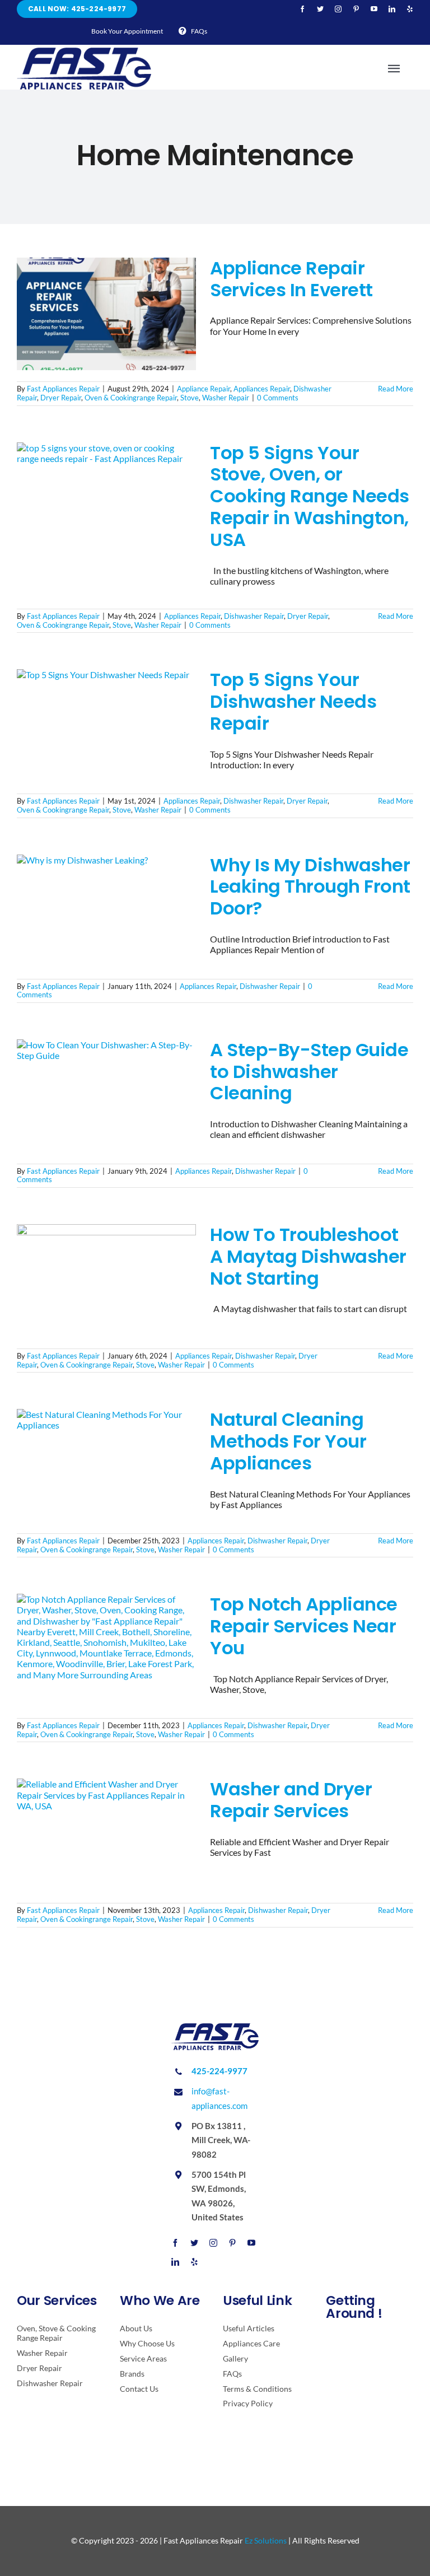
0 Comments (278, 398)
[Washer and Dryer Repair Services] (106, 1835)
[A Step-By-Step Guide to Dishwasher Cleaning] (106, 1096)
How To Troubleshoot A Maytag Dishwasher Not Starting (308, 1256)
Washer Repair (226, 398)
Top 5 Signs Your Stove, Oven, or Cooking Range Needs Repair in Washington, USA (310, 496)
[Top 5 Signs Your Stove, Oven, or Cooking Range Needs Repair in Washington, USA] (106, 499)
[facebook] (302, 9)
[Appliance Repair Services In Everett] (106, 314)
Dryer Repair (61, 398)
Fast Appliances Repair (63, 389)
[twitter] (320, 9)
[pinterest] (356, 9)
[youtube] (374, 9)
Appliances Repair (262, 389)
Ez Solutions (266, 2540)
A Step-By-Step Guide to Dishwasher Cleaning (309, 1072)
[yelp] (410, 9)
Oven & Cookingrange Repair (131, 398)
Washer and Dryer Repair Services (291, 1800)
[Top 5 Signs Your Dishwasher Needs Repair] (106, 726)
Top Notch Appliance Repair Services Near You (304, 1626)
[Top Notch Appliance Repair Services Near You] (106, 1650)
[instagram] (338, 9)
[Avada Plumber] (84, 52)
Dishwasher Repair (254, 616)
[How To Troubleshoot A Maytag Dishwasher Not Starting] (106, 1281)
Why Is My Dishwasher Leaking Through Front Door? (310, 887)
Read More (396, 389)
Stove (190, 398)
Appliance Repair (204, 389)
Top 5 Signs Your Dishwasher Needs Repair (293, 701)
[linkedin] (392, 9)
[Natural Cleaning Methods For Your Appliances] (106, 1466)
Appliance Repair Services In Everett (291, 279)
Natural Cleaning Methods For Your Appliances (288, 1441)
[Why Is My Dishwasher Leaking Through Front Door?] (106, 911)
